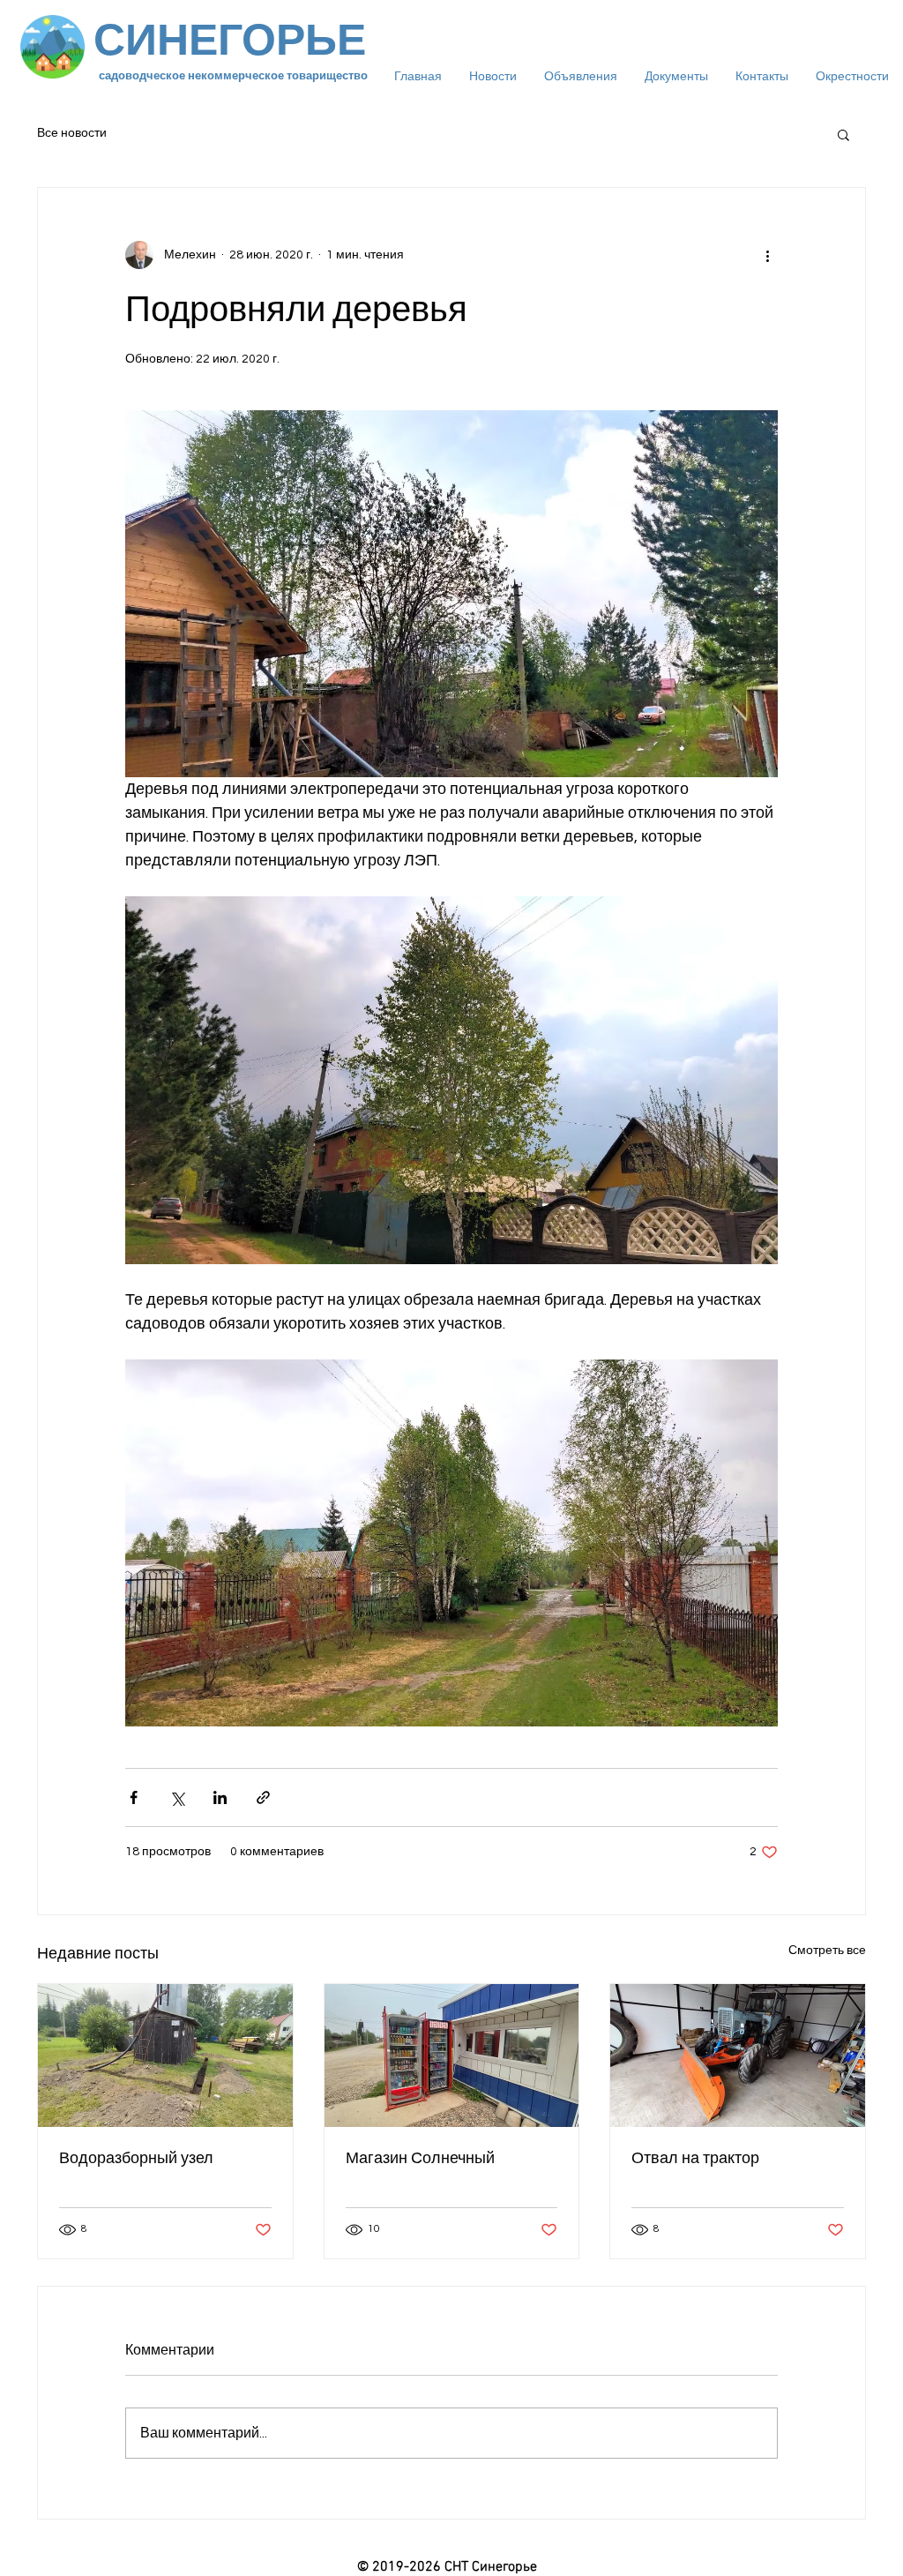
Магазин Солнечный (420, 2158)
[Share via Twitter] (177, 1797)
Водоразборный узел (136, 2158)
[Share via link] (263, 1797)
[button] (843, 134)
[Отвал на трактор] (738, 2056)
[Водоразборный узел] (165, 2056)
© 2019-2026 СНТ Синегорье (447, 2567)
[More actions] (767, 255)
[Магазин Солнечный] (452, 2056)
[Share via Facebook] (134, 1797)
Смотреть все (827, 1951)
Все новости (72, 133)
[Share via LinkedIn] (220, 1797)
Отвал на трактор (695, 2158)
